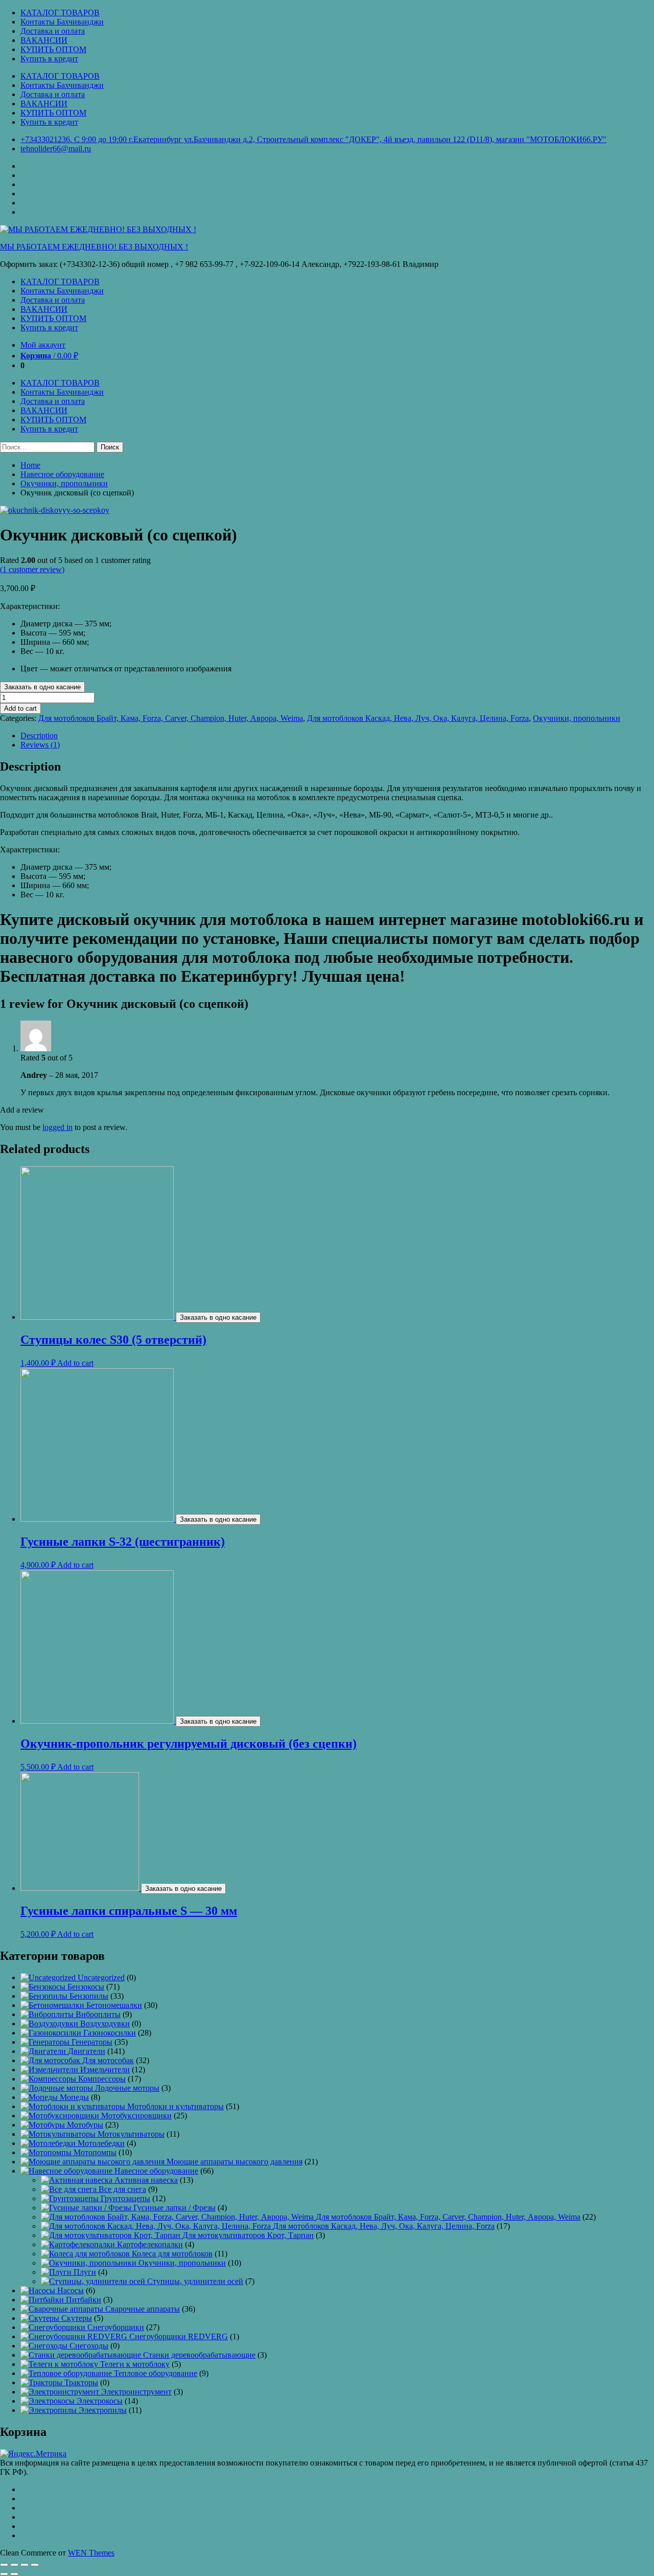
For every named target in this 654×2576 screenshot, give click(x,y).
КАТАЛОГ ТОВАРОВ (60, 13)
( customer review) (32, 569)
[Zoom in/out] (35, 2565)
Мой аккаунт (43, 345)
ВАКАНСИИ (44, 40)
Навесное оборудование (62, 474)
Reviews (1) (40, 745)
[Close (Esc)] (4, 2565)
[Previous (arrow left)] (4, 2574)
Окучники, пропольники (64, 483)
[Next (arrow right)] (14, 2574)
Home (30, 465)
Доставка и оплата (53, 31)
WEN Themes (91, 2553)
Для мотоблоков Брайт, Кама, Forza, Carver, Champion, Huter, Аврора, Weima (171, 718)
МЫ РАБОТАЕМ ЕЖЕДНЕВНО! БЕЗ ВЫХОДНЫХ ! (94, 247)
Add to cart (20, 708)
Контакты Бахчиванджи (62, 22)
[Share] (14, 2565)
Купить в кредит (49, 59)
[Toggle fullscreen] (25, 2565)
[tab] (337, 736)
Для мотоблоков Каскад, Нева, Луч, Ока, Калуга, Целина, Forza (418, 718)
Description (39, 736)
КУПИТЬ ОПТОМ (53, 49)
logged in (57, 1127)
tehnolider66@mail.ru (56, 149)
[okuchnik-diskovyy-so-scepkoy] (55, 510)
